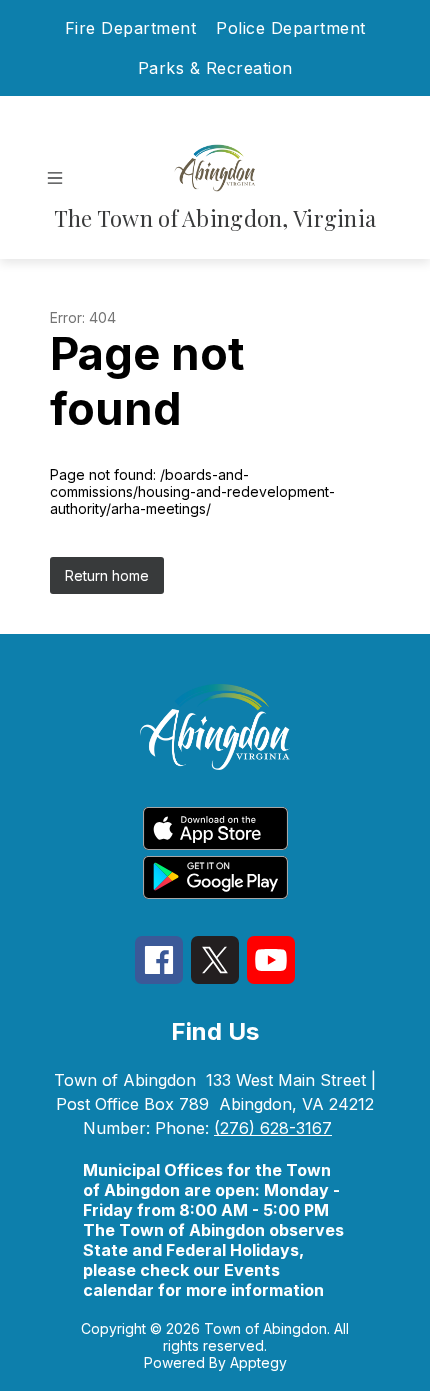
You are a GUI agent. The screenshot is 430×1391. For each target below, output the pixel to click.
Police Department (291, 28)
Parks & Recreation (215, 68)
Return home (107, 575)
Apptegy (258, 1362)
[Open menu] (55, 178)
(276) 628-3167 (273, 1128)
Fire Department (131, 28)
